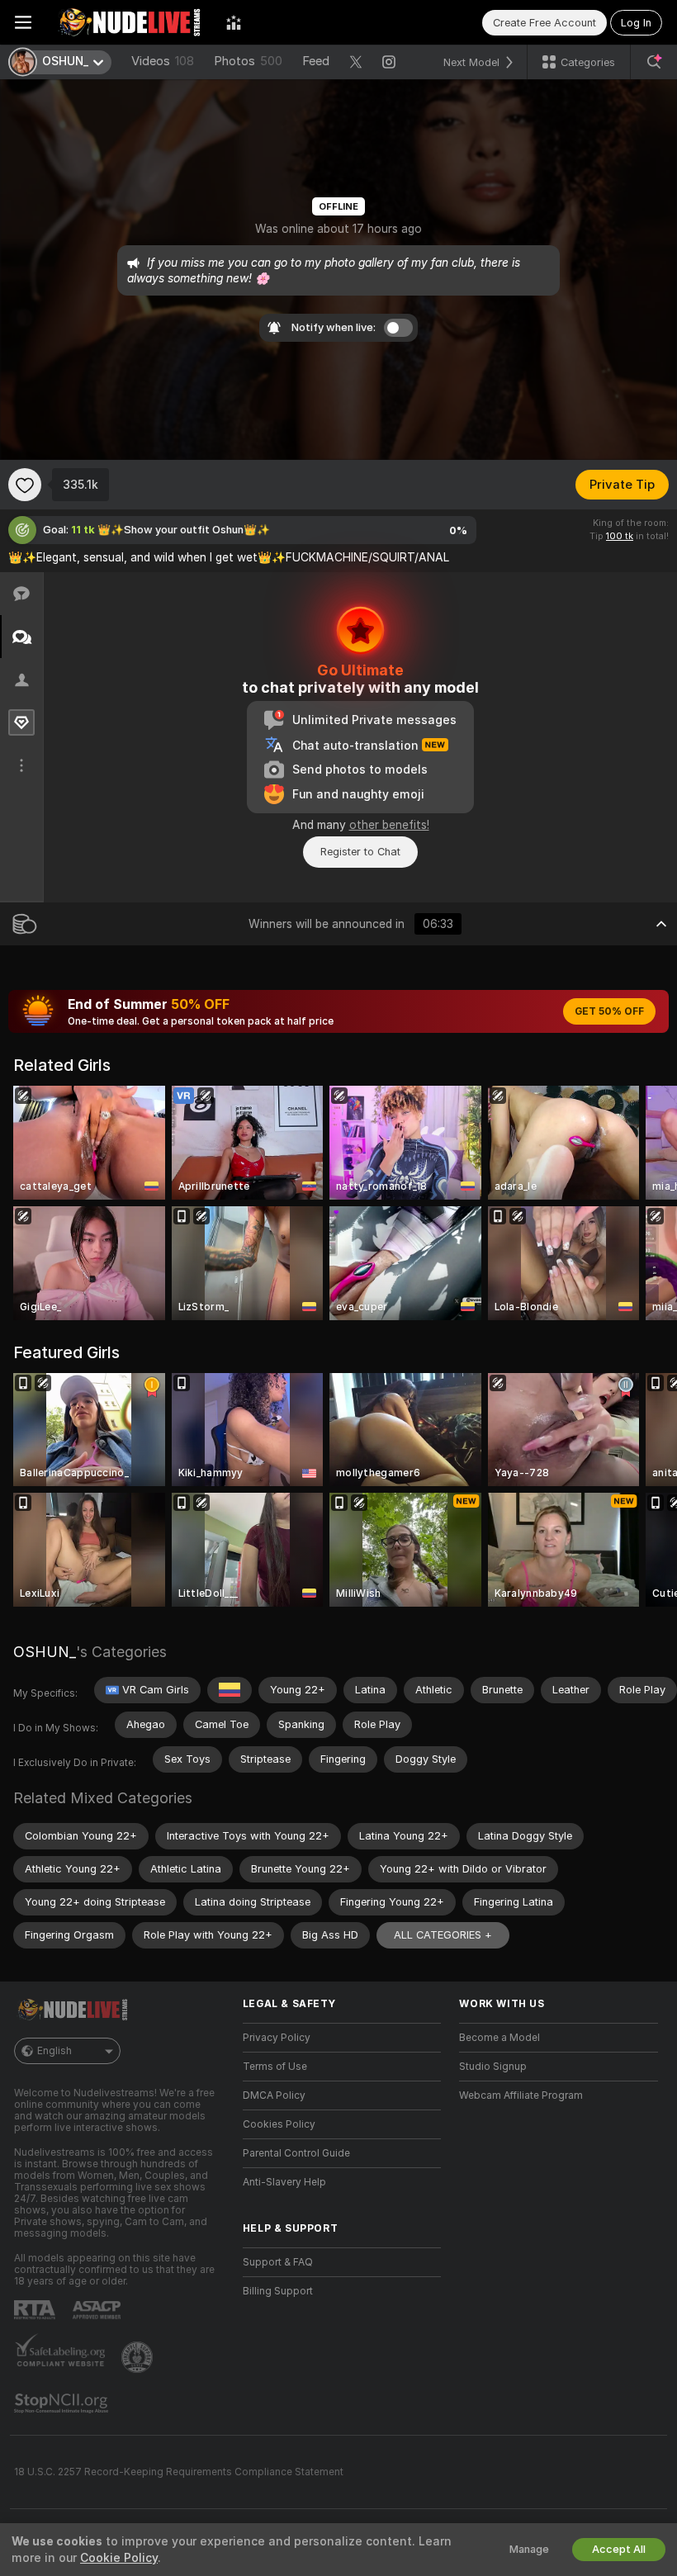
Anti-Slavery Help (284, 2182)
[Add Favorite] (25, 485)
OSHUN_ (45, 1652)
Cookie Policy (119, 2558)
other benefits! (389, 825)
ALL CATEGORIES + (443, 1935)
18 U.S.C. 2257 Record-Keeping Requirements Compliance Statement (179, 2472)
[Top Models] (234, 22)
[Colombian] (230, 1690)
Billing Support (278, 2291)
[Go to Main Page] (129, 22)
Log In (636, 23)
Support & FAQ (278, 2262)
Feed (316, 61)
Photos (248, 61)
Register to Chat (360, 852)
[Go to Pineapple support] (139, 2357)
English (54, 2051)
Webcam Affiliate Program (521, 2095)
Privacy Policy (277, 2038)
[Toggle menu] (23, 22)
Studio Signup (493, 2067)
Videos (163, 61)
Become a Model (499, 2038)
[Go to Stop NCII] (63, 2403)
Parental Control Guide (296, 2153)
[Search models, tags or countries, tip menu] (654, 62)
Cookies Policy (279, 2124)
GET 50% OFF (609, 1011)
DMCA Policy (274, 2095)
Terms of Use (275, 2067)
